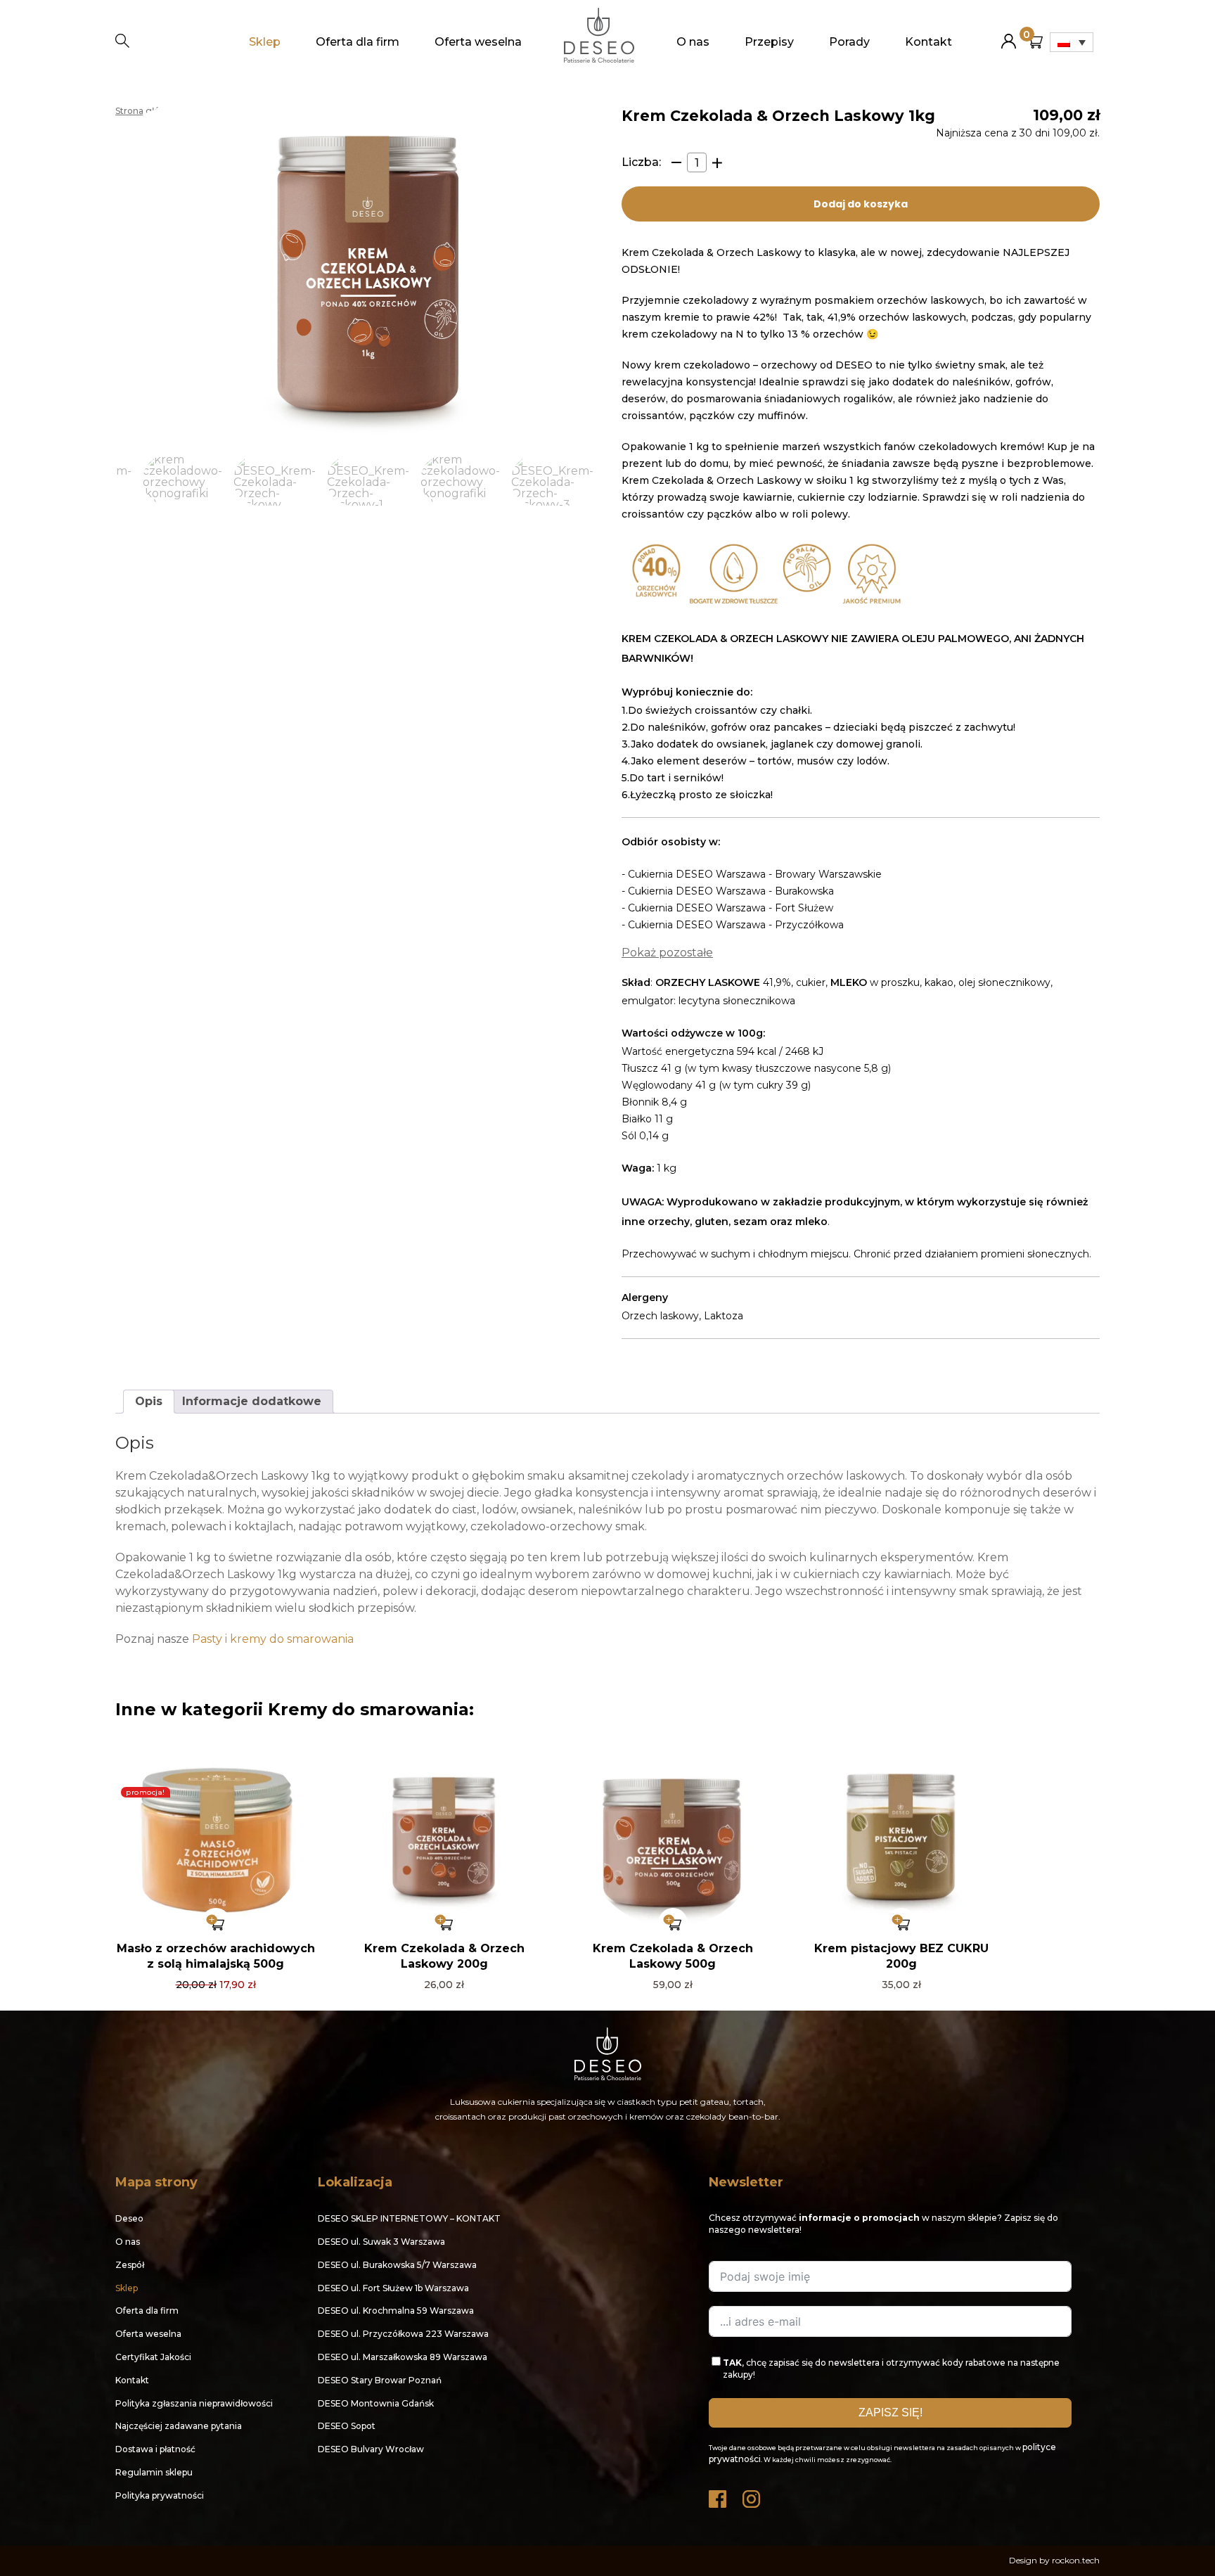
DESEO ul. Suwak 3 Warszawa (381, 2242)
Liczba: (641, 162)
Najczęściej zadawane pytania (179, 2426)
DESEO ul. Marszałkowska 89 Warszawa (403, 2357)
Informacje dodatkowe (252, 1401)
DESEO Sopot (347, 2426)
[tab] (149, 1402)
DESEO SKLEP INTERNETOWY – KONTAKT (409, 2218)
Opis (149, 1401)
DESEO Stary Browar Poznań (380, 2380)
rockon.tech (1076, 2560)
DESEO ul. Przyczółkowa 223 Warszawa (403, 2334)
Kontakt (928, 42)
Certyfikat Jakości (153, 2357)
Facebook (719, 2495)
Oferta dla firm (358, 42)
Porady (849, 42)
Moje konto (1009, 36)
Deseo (129, 2218)
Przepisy (769, 42)
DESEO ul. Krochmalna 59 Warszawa (396, 2311)
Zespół (130, 2265)
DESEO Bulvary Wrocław (371, 2449)
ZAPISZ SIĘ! (891, 2412)
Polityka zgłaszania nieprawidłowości (194, 2403)
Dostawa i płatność (155, 2449)
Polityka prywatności (160, 2495)
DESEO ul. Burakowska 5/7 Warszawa (397, 2265)
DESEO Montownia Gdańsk (376, 2403)
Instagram (752, 2495)
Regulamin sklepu (154, 2472)
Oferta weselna (478, 42)
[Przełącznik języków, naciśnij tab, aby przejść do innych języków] (1072, 42)
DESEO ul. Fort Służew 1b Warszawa (393, 2288)
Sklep (265, 42)
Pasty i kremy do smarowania (273, 1639)
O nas (693, 42)
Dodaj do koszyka (861, 204)
